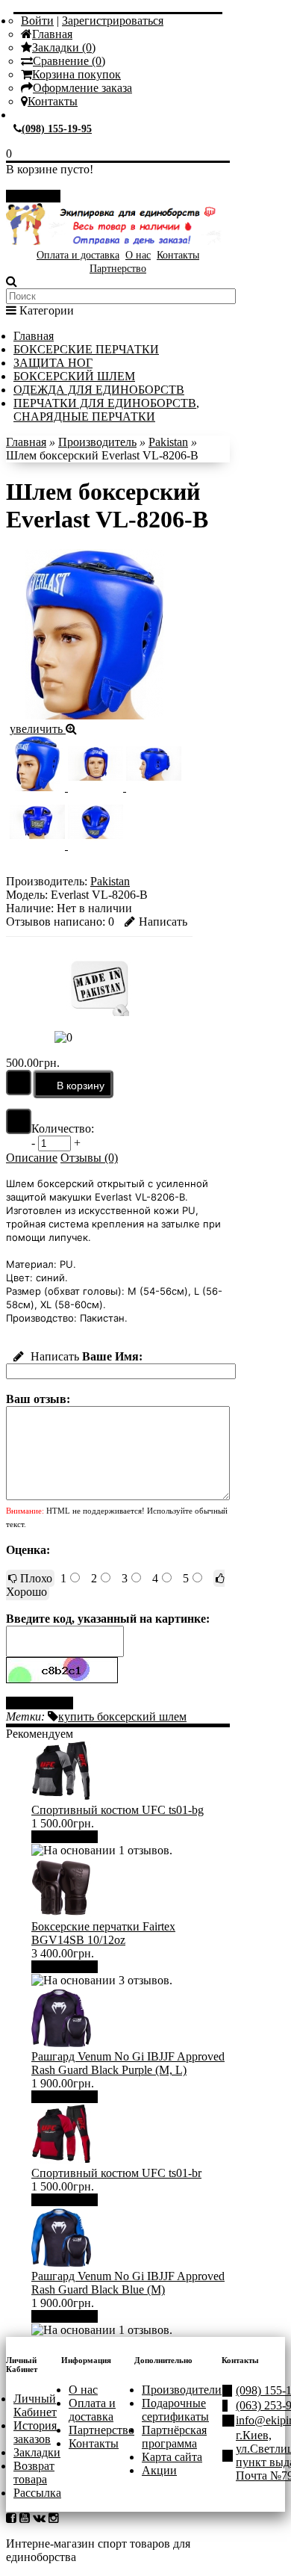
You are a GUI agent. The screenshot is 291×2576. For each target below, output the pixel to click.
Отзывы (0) (89, 1158)
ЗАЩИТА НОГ (53, 363)
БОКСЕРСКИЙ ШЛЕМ (74, 376)
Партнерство (118, 269)
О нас (138, 255)
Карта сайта (172, 2457)
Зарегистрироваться (113, 21)
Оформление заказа (82, 88)
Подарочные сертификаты (175, 2410)
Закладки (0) (64, 47)
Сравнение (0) (69, 61)
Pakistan (168, 442)
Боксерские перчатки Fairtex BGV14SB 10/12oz (103, 1933)
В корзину (70, 1837)
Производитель (97, 442)
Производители (182, 2390)
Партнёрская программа (174, 2437)
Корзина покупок (76, 74)
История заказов (35, 2432)
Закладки (37, 2452)
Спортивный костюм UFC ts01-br (116, 2173)
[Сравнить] (19, 1121)
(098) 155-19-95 (57, 129)
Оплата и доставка (78, 255)
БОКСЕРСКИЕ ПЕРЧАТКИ (86, 349)
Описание (32, 1158)
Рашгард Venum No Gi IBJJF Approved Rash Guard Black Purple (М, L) (128, 2063)
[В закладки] (19, 1083)
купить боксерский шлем (122, 1716)
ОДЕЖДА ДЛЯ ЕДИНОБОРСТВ (99, 390)
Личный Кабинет (35, 2405)
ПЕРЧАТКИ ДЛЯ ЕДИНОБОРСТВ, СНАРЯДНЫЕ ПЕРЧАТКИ (106, 410)
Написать (163, 922)
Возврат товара (34, 2473)
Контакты (53, 101)
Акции (159, 2470)
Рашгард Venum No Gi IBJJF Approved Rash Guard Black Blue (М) (128, 2283)
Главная (52, 34)
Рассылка (37, 2493)
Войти (37, 21)
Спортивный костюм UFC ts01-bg (118, 1810)
